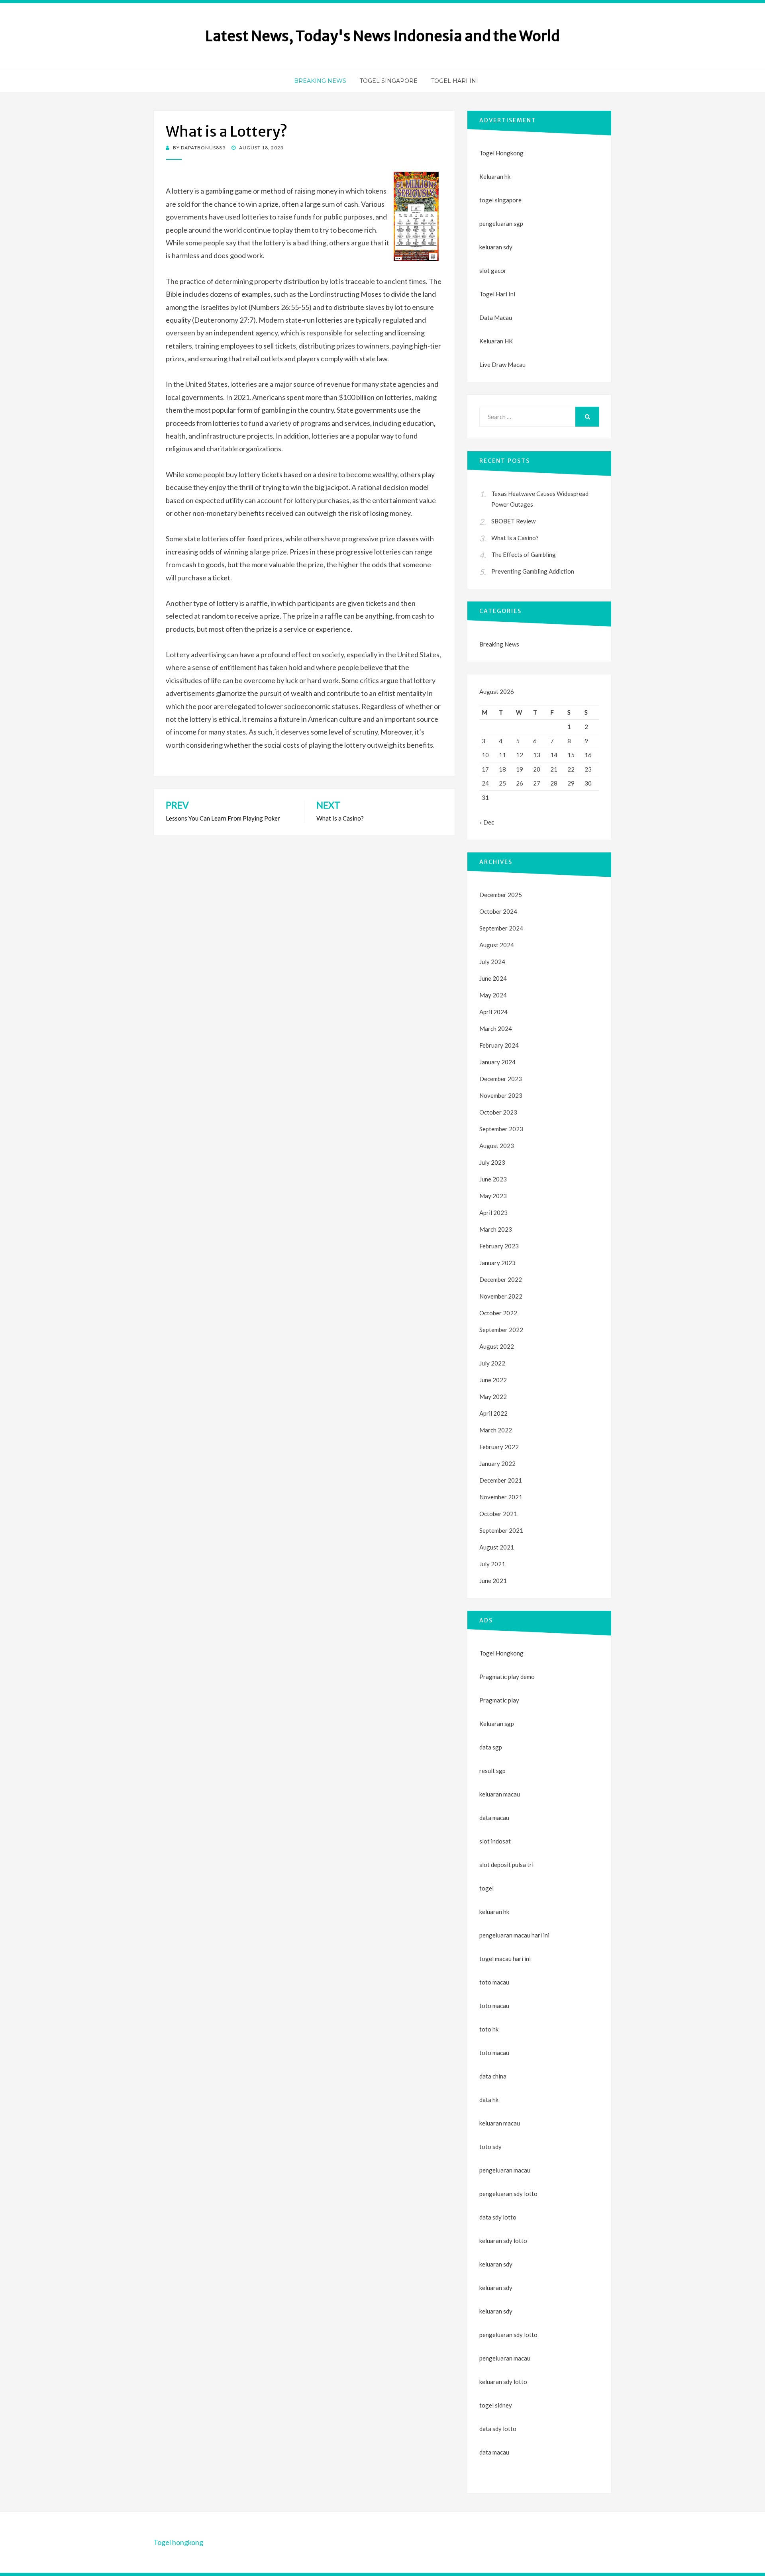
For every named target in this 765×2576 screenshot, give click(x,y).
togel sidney (496, 2405)
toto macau (494, 2006)
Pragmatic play (499, 1700)
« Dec (487, 822)
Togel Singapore (389, 81)
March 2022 (496, 1430)
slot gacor (493, 270)
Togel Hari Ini (455, 81)
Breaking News (320, 81)
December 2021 (501, 1480)
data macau (494, 2452)
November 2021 (501, 1497)
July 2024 (492, 962)
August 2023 (497, 1146)
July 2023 (492, 1162)
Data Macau (496, 317)
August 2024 (497, 945)
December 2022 (501, 1279)
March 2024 (496, 1028)
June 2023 (493, 1179)
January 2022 (497, 1463)
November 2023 (501, 1095)
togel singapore (500, 200)
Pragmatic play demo (507, 1677)
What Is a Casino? (515, 538)
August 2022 (497, 1346)
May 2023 (493, 1196)
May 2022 (493, 1397)
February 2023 (499, 1246)
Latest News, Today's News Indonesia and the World (382, 36)
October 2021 (498, 1514)
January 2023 (497, 1263)
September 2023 (501, 1129)
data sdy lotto (498, 2429)
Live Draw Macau (502, 364)
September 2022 (501, 1330)
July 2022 (492, 1363)
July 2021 (492, 1564)
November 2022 (501, 1296)
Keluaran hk (495, 176)
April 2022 (493, 1413)
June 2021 (493, 1581)
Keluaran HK (496, 341)
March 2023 (496, 1229)
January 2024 (497, 1062)
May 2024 (493, 995)
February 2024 (499, 1045)
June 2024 (493, 978)
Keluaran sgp (497, 1724)
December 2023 (501, 1079)
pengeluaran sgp (501, 223)
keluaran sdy (496, 247)
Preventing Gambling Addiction (533, 571)
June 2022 (493, 1380)
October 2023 (498, 1112)
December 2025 (501, 895)
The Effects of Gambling (524, 554)
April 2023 (493, 1213)
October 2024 (498, 911)
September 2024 (501, 928)
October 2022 (498, 1313)
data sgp (491, 1747)
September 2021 (501, 1530)
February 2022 (499, 1447)
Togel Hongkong (501, 153)
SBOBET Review (513, 521)
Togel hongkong (178, 2542)
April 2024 (493, 1012)
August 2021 (497, 1547)
